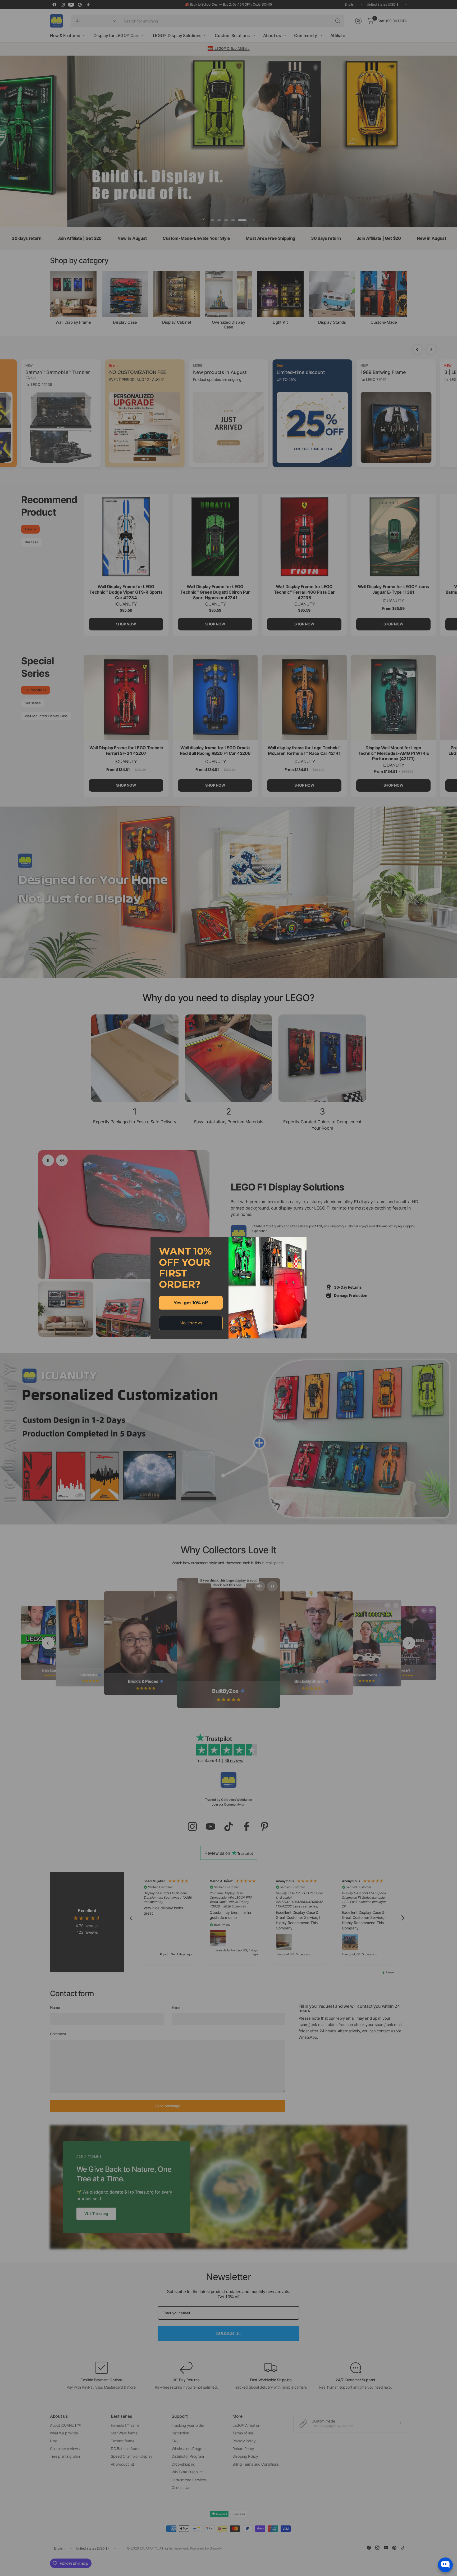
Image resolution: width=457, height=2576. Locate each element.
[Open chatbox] (445, 2565)
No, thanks (191, 1323)
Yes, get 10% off (191, 1303)
